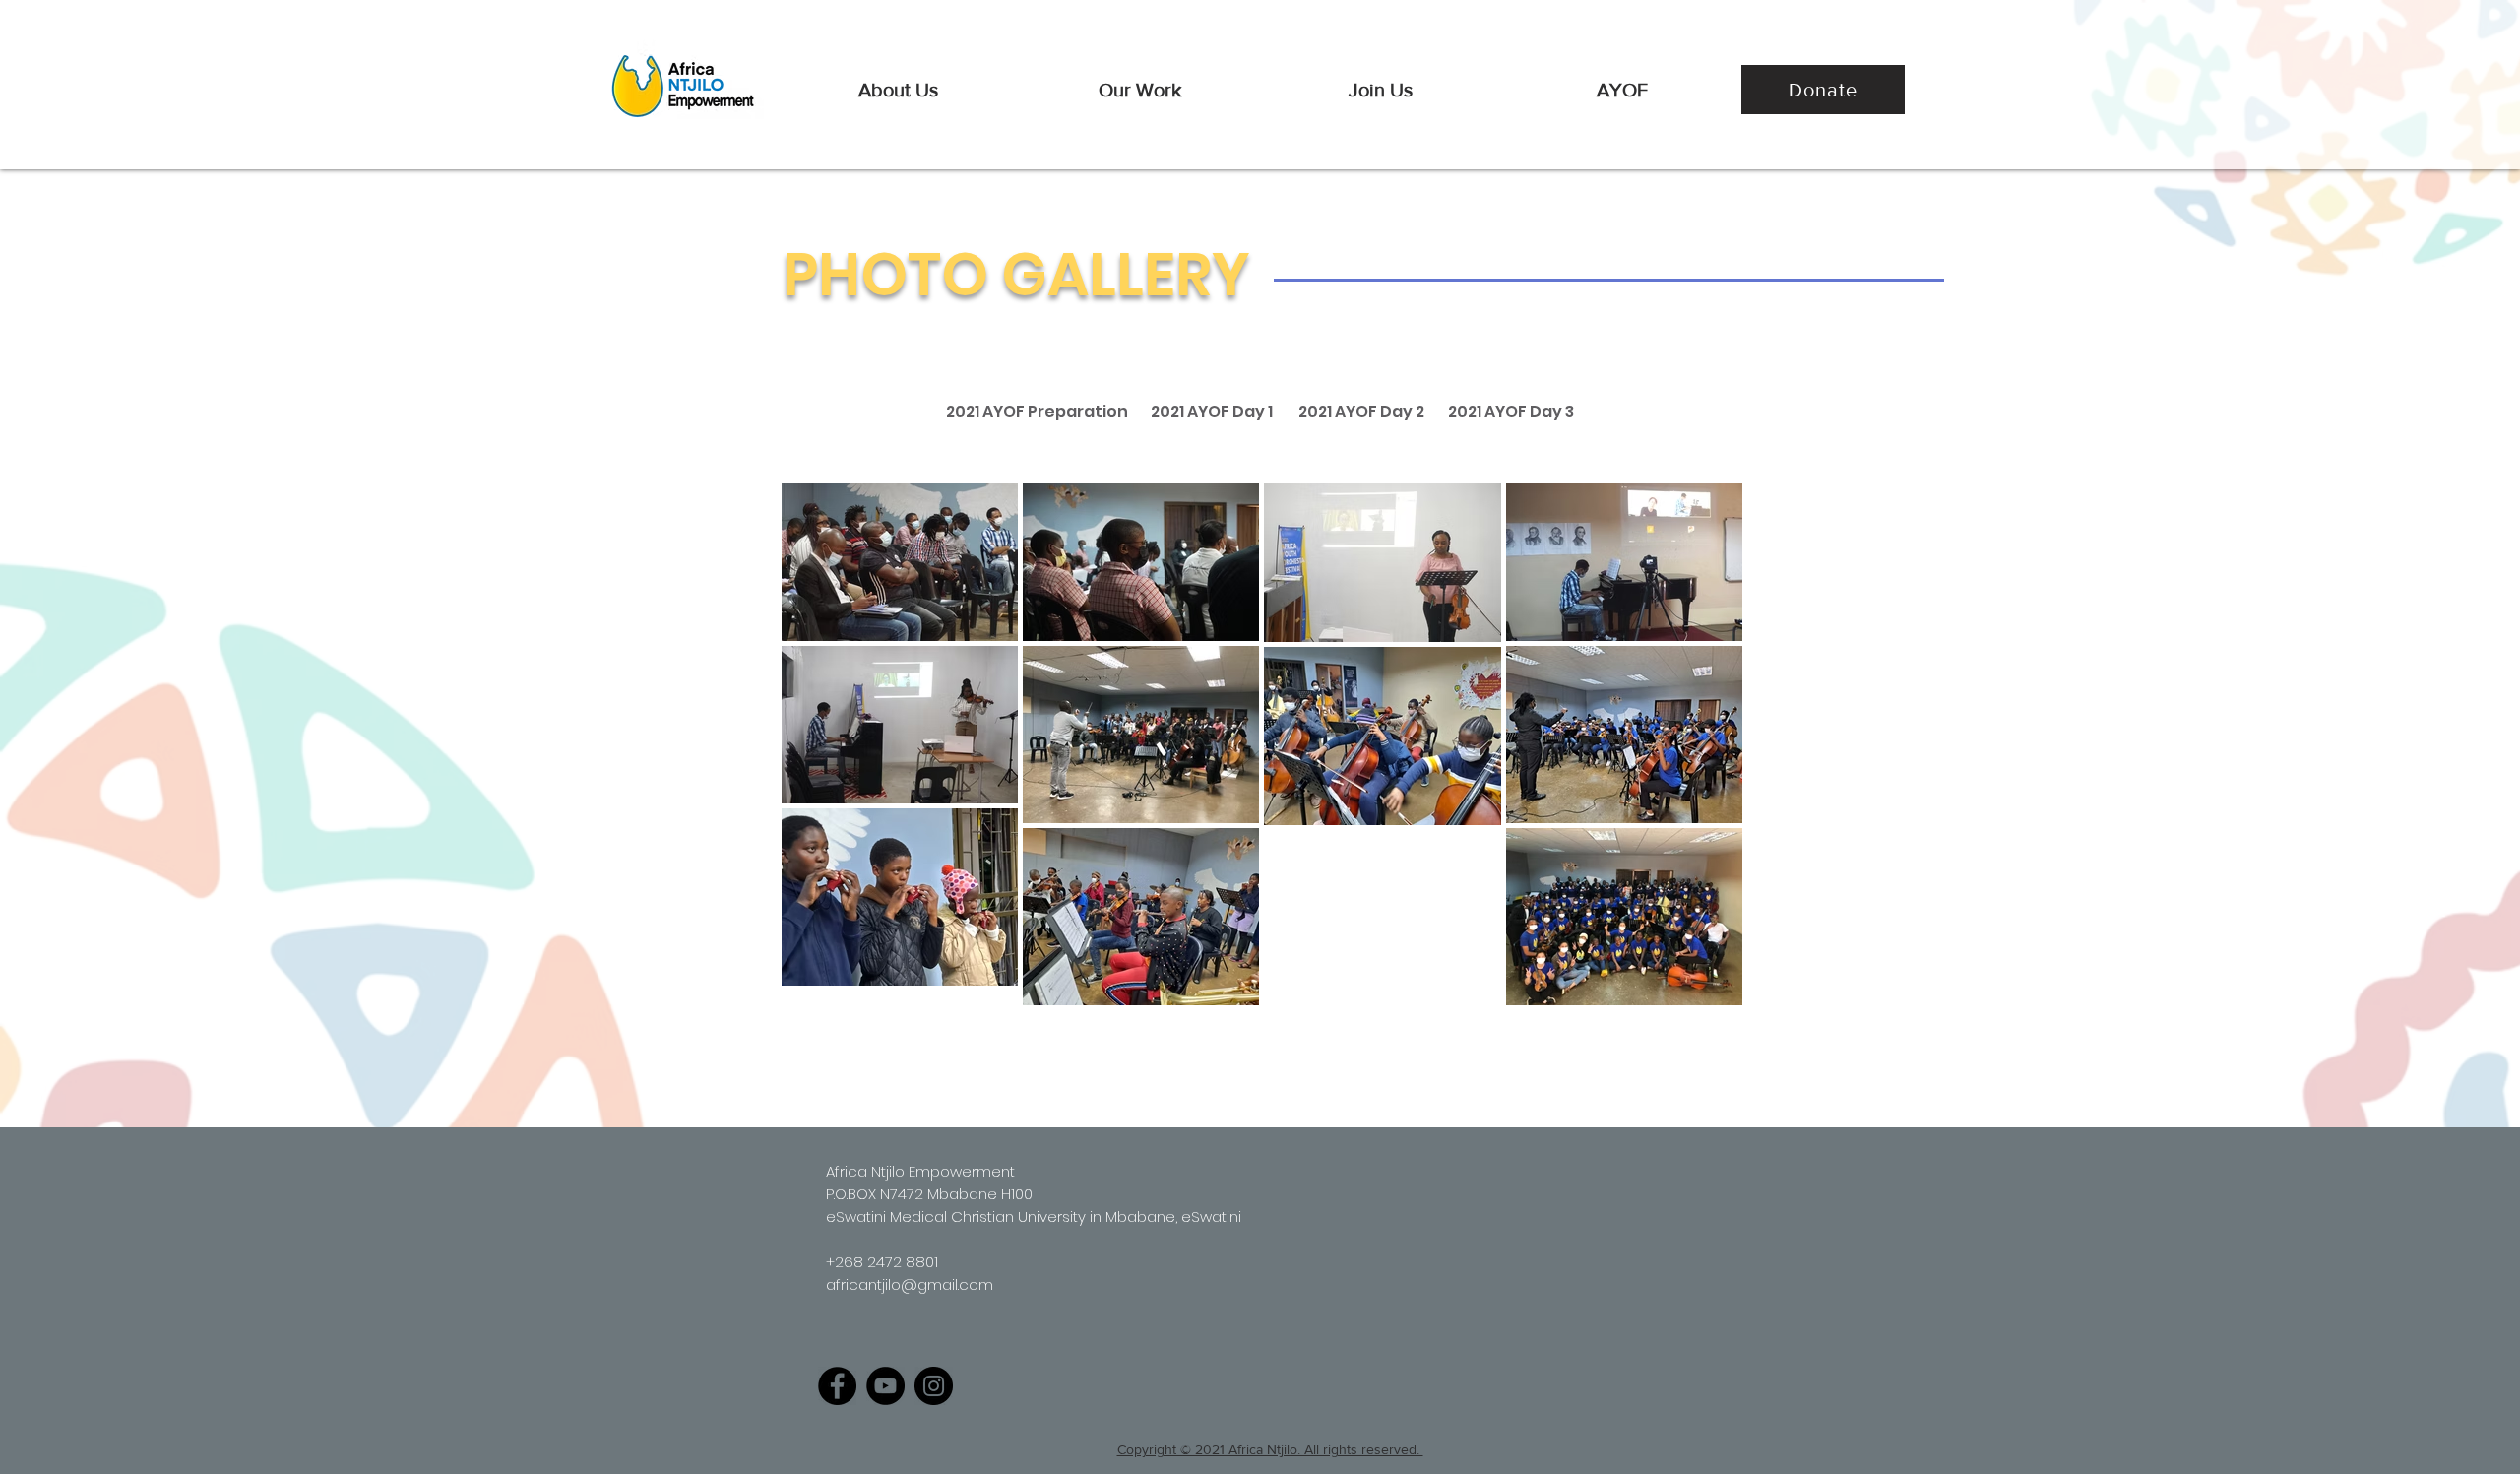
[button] (898, 90)
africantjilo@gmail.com (910, 1284)
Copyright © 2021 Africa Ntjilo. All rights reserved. (1270, 1449)
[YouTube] (885, 1386)
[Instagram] (934, 1386)
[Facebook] (837, 1386)
